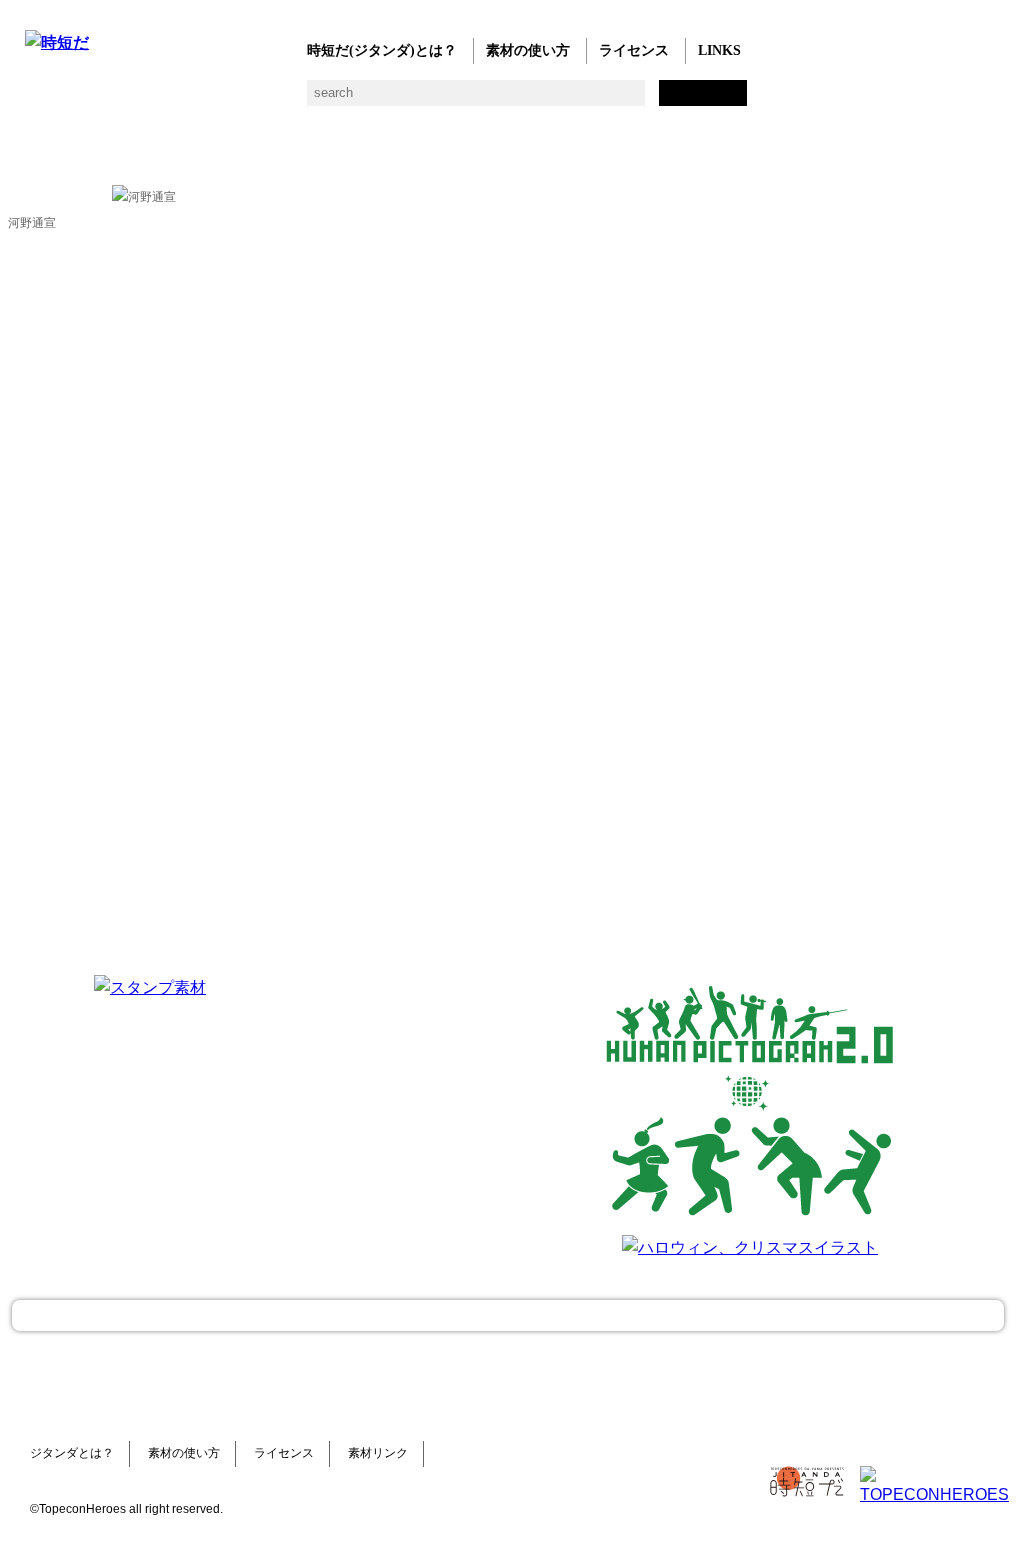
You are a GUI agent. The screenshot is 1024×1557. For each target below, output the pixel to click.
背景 (317, 100)
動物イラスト (277, 100)
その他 (757, 100)
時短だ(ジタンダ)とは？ (382, 50)
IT (157, 100)
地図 (517, 100)
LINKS (719, 50)
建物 (357, 100)
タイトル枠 (437, 100)
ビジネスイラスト (77, 100)
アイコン (597, 100)
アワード (397, 100)
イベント (557, 100)
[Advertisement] (450, 1100)
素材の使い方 (528, 50)
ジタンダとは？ (72, 1453)
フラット (717, 100)
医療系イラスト (197, 100)
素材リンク (378, 1453)
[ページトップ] (508, 1315)
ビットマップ (677, 100)
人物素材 (37, 100)
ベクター (637, 100)
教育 (237, 100)
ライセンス (634, 50)
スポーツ (477, 100)
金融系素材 (117, 100)
